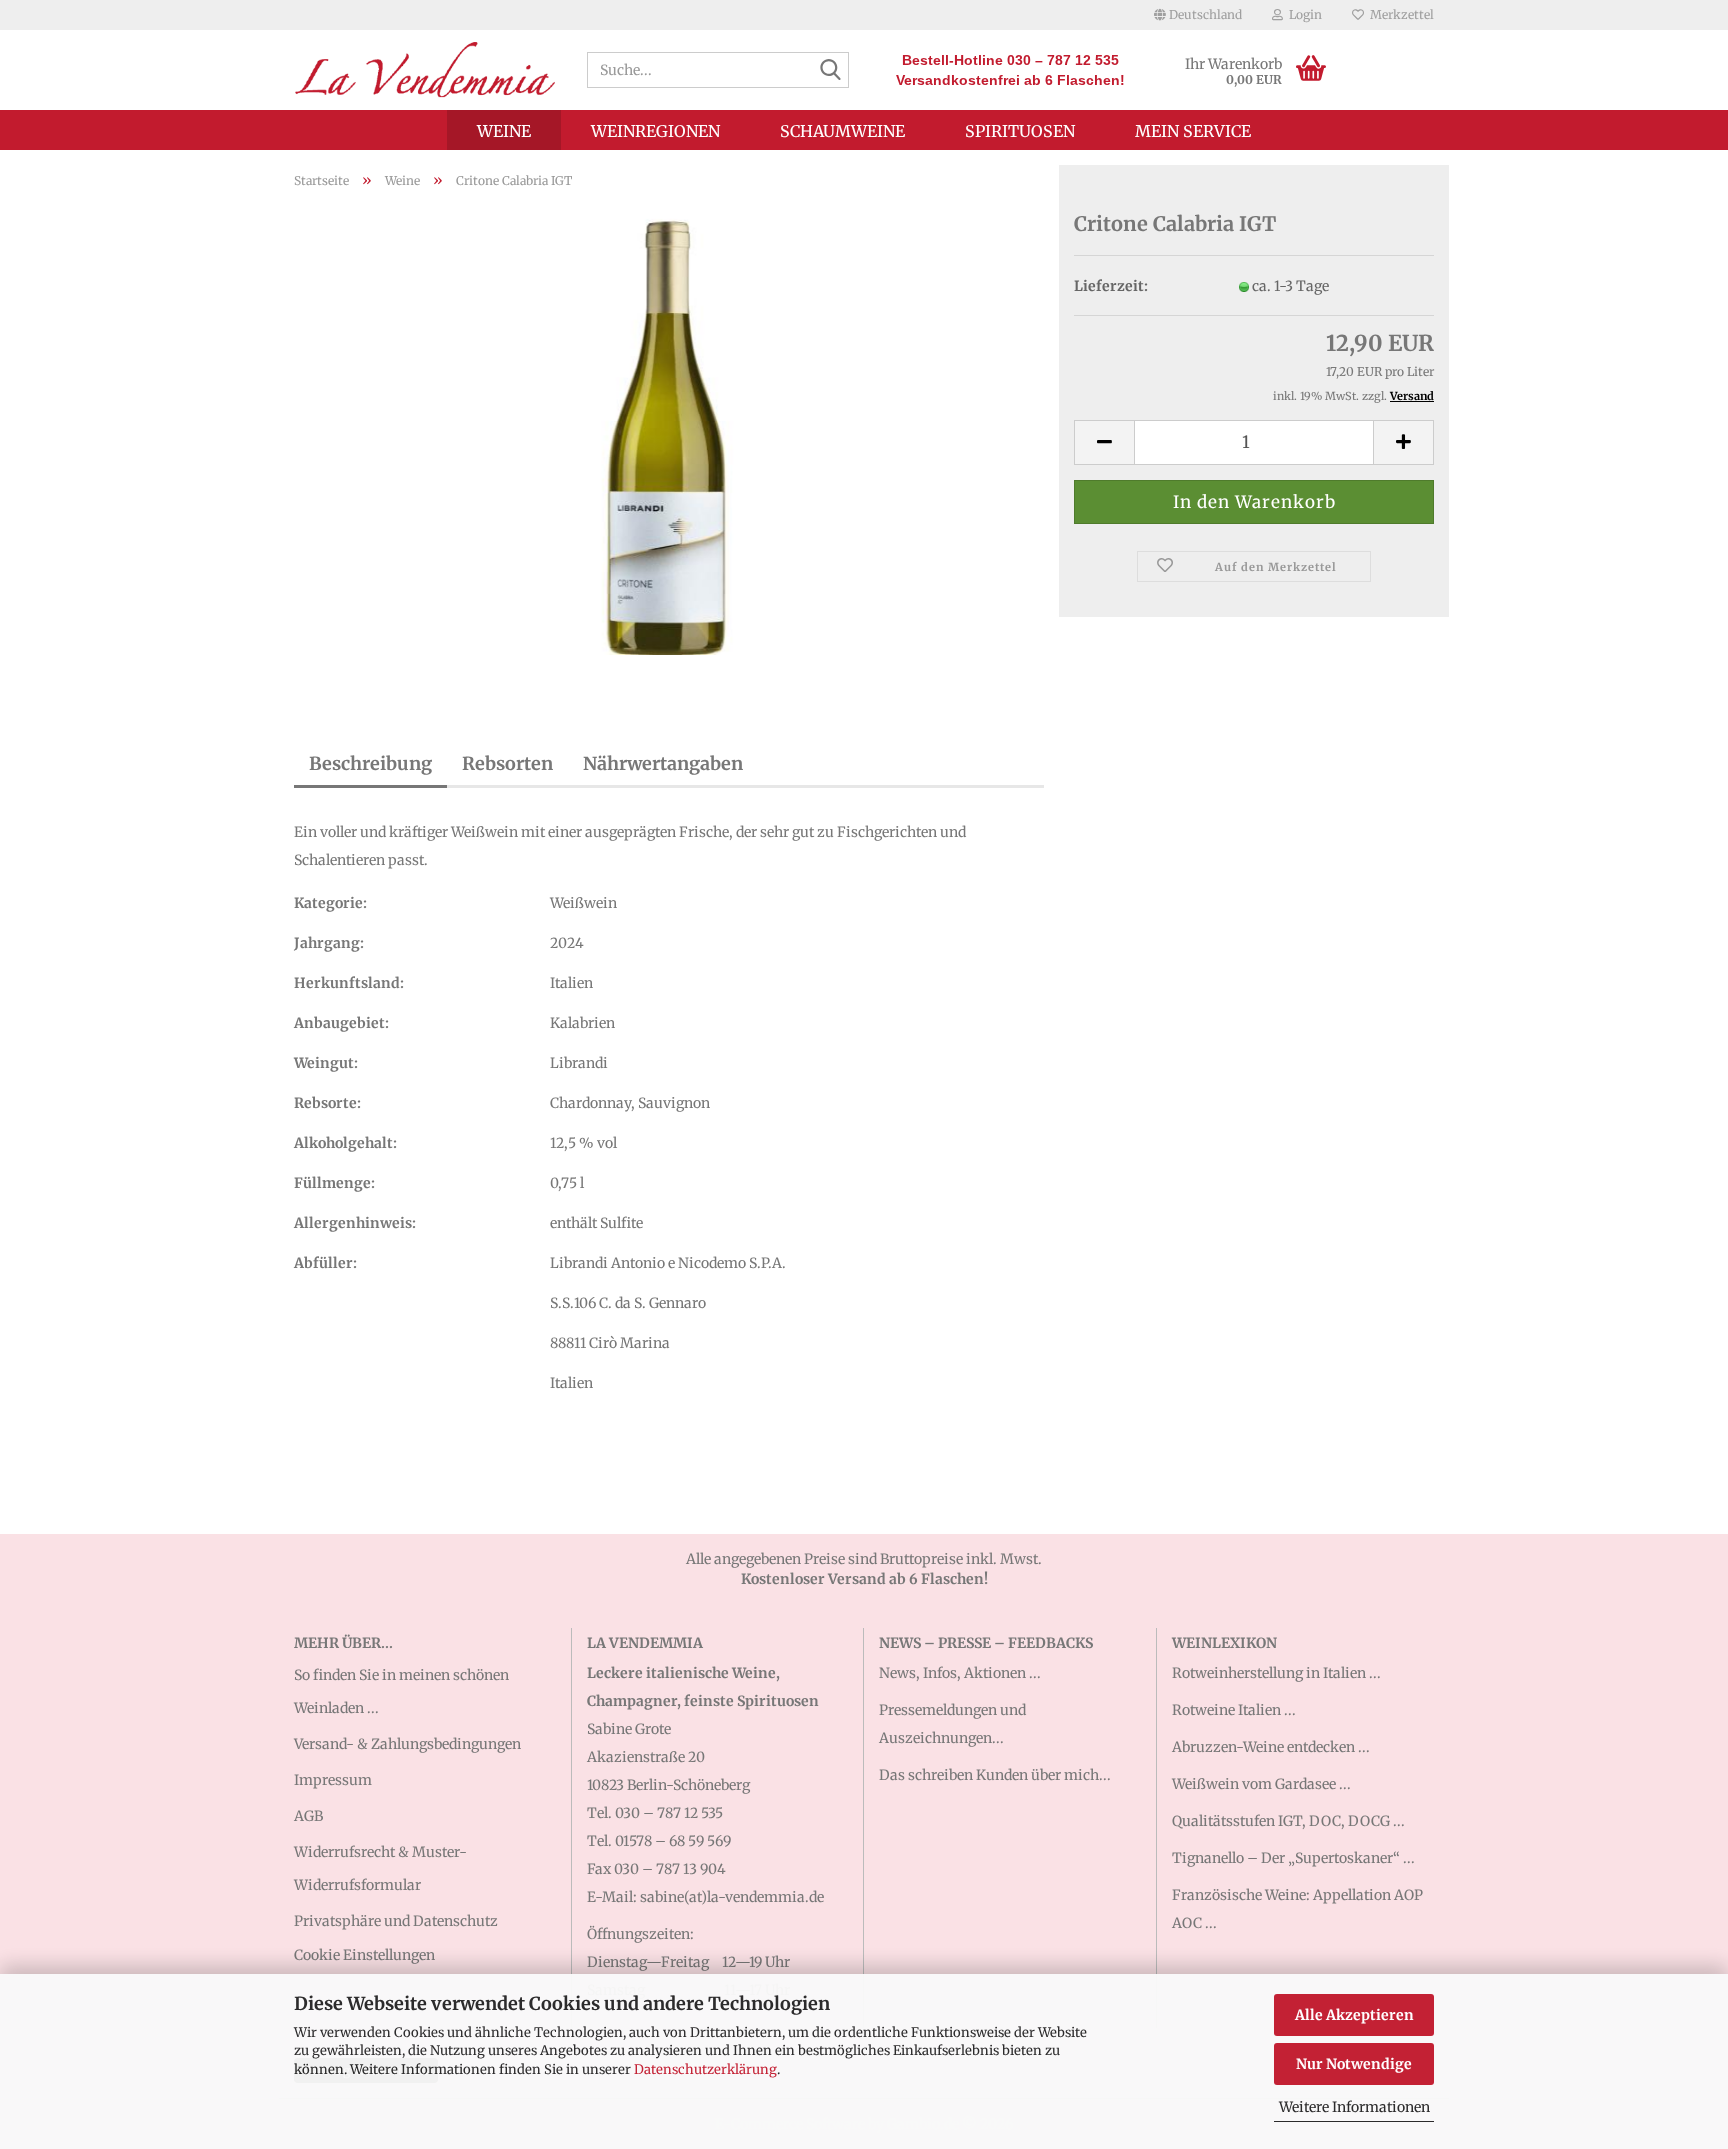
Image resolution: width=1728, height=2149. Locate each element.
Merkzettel (1399, 14)
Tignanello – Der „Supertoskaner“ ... (1293, 1858)
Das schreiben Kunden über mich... (995, 1775)
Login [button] (1302, 14)
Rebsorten (507, 763)
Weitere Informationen (1354, 2107)
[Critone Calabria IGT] (669, 429)
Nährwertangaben (663, 763)
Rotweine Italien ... (1234, 1710)
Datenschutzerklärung (705, 2069)
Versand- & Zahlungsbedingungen (407, 1744)
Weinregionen (655, 131)
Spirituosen (1020, 131)
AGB (308, 1816)
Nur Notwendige (1354, 2064)
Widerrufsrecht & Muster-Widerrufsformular (380, 1868)
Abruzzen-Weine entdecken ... (1271, 1747)
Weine (504, 131)
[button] (1198, 15)
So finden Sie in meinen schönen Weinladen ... (401, 1691)
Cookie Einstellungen (364, 1955)
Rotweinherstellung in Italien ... (1276, 1673)
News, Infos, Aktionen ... (960, 1673)
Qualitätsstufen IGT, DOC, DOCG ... (1288, 1821)
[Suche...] (830, 71)
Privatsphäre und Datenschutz (396, 1921)
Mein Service (1193, 131)
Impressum (333, 1780)
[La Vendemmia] (425, 70)
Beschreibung (370, 763)
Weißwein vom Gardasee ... (1261, 1784)
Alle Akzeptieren (1354, 2015)
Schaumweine (842, 131)
